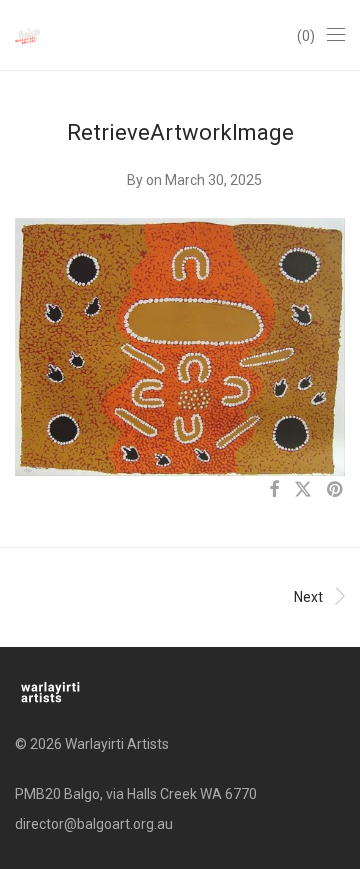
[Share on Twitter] (303, 490)
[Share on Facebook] (274, 490)
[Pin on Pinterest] (336, 490)
